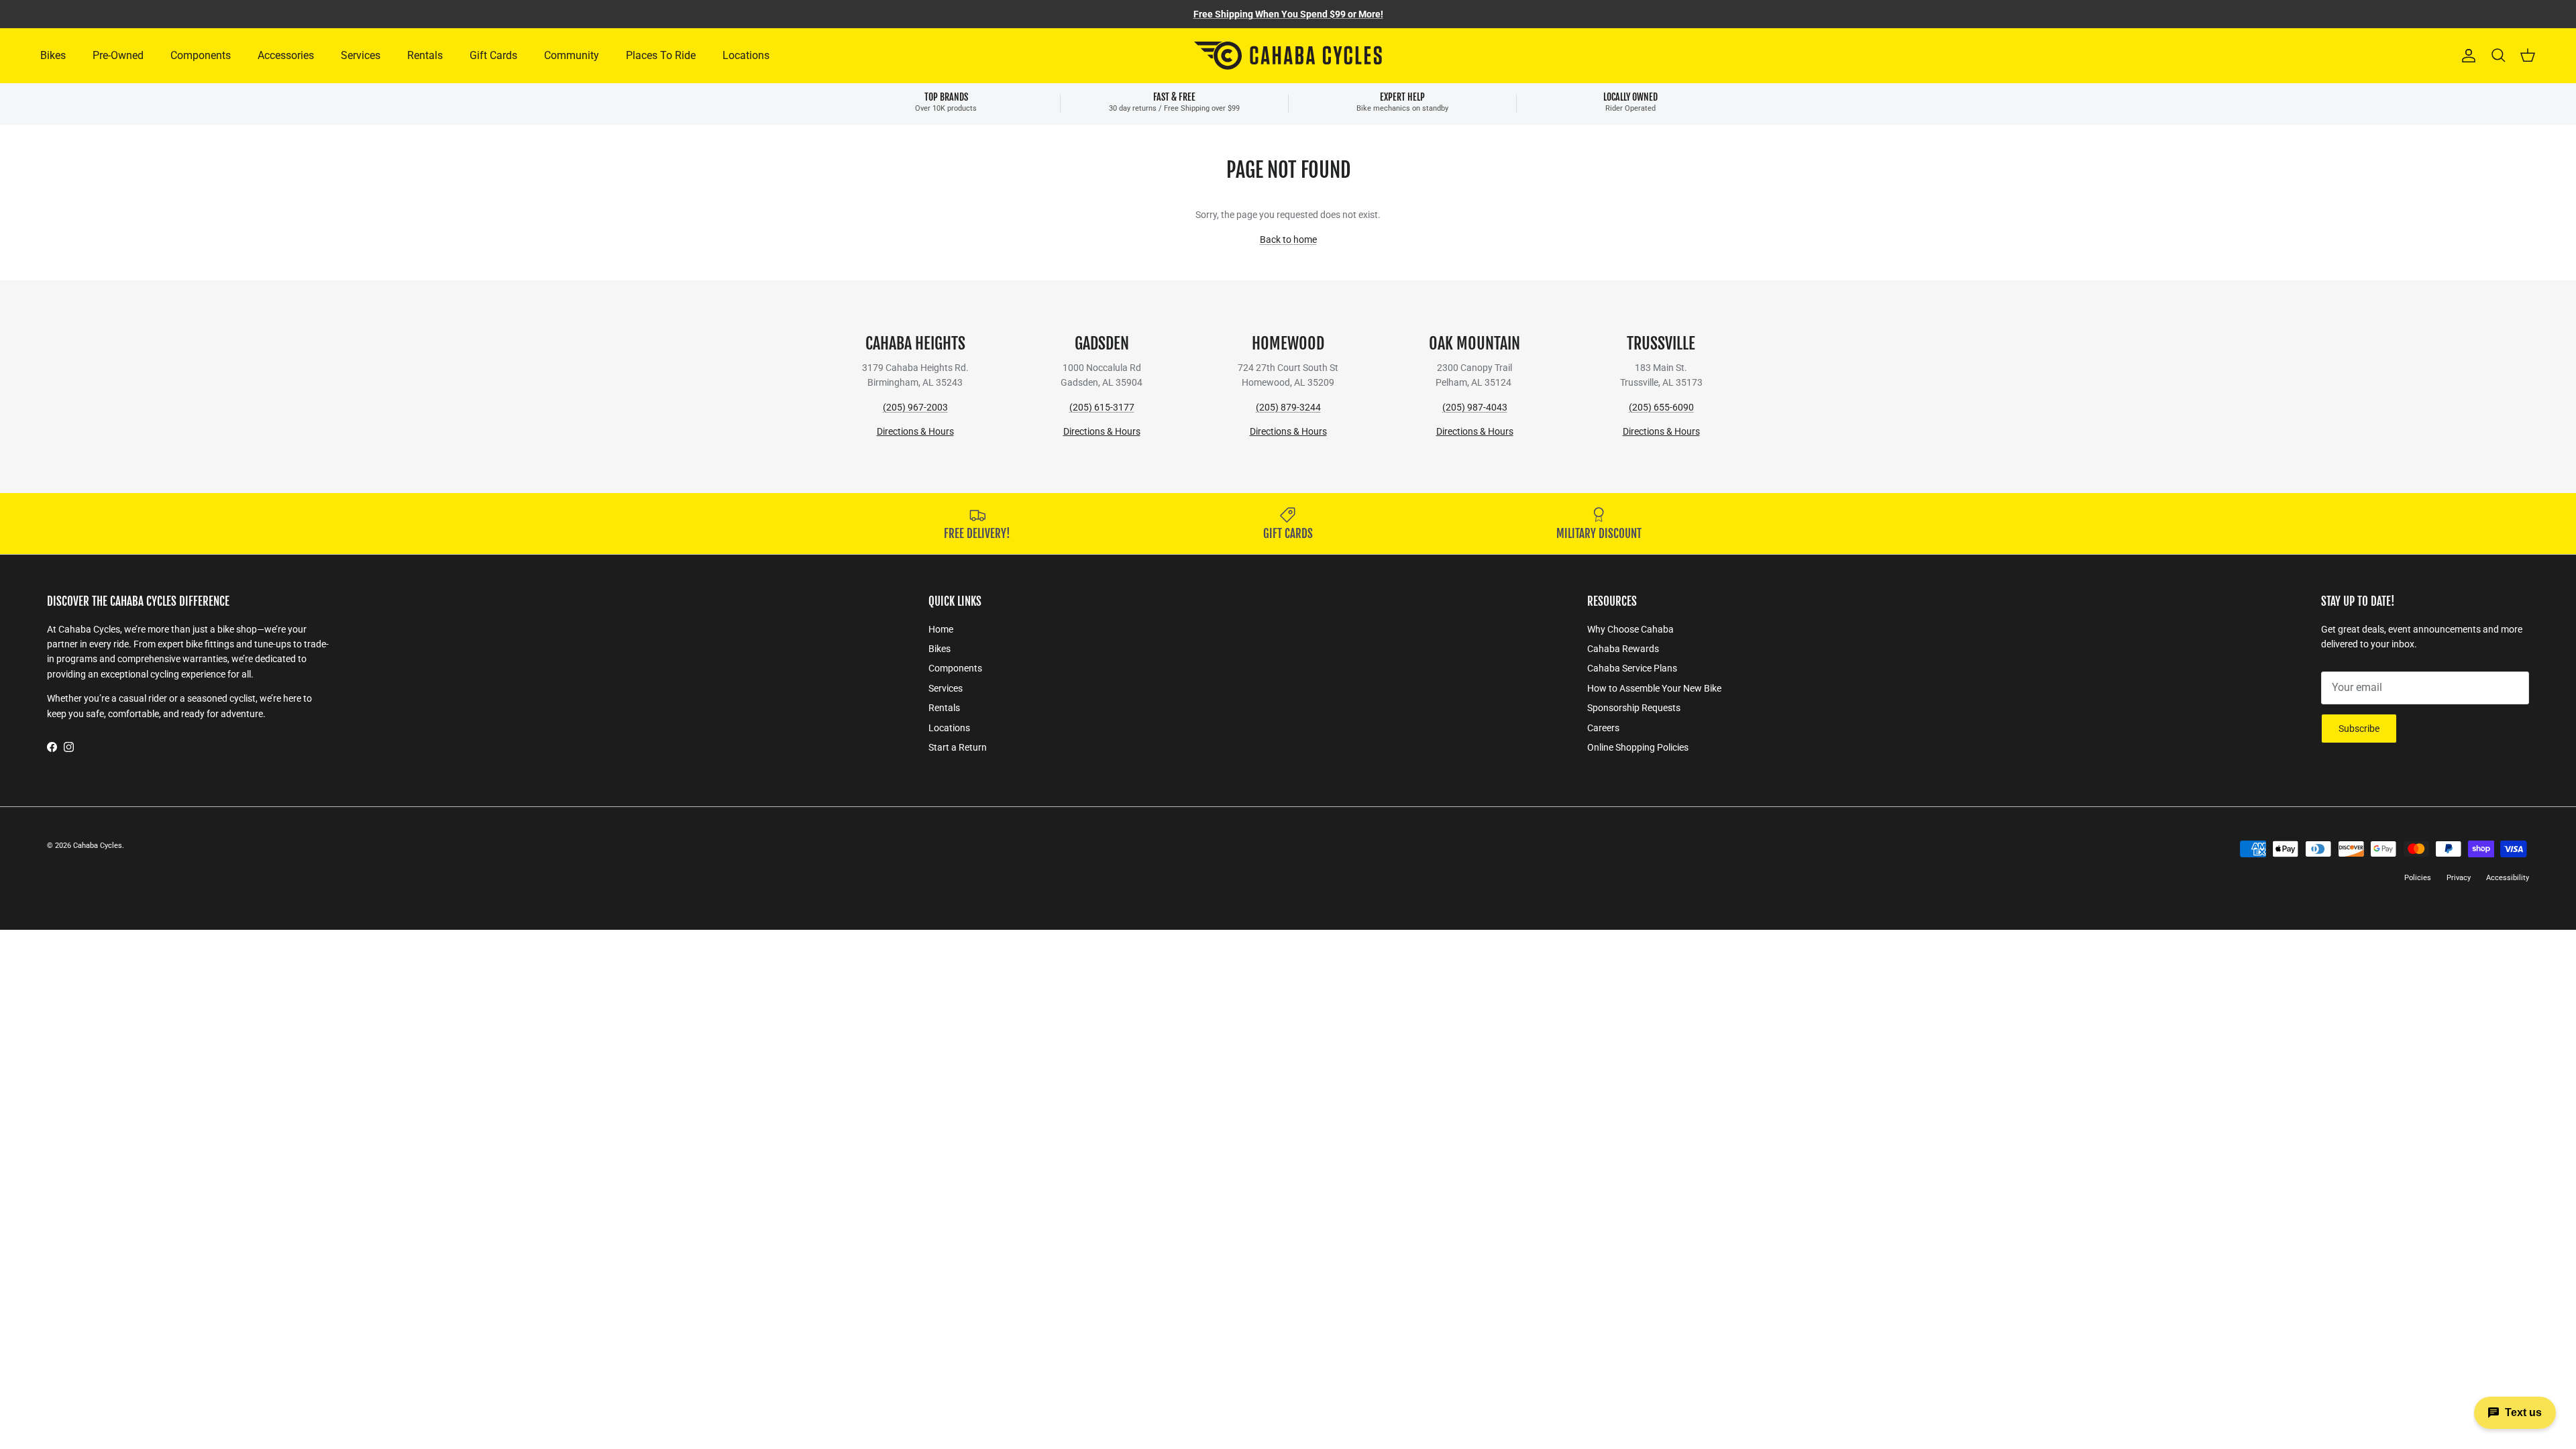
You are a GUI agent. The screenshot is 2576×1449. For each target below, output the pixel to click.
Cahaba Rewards (1623, 649)
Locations (746, 55)
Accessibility (2508, 878)
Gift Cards (493, 55)
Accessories (286, 55)
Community (572, 55)
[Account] (2466, 56)
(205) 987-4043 (1475, 407)
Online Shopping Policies (1638, 747)
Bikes (53, 55)
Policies (2418, 878)
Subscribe (2359, 729)
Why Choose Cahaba (1630, 629)
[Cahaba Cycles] (1288, 56)
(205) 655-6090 (1661, 407)
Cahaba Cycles (98, 846)
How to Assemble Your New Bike (1654, 688)
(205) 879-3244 (1288, 407)
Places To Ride (661, 55)
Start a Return (958, 747)
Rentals (425, 55)
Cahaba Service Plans (1632, 668)
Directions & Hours (915, 431)
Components (201, 55)
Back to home (1288, 239)
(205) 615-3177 (1102, 407)
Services (361, 55)
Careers (1603, 728)
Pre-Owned (118, 55)
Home (941, 629)
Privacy (2459, 878)
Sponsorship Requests (1634, 708)
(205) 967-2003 (915, 407)
